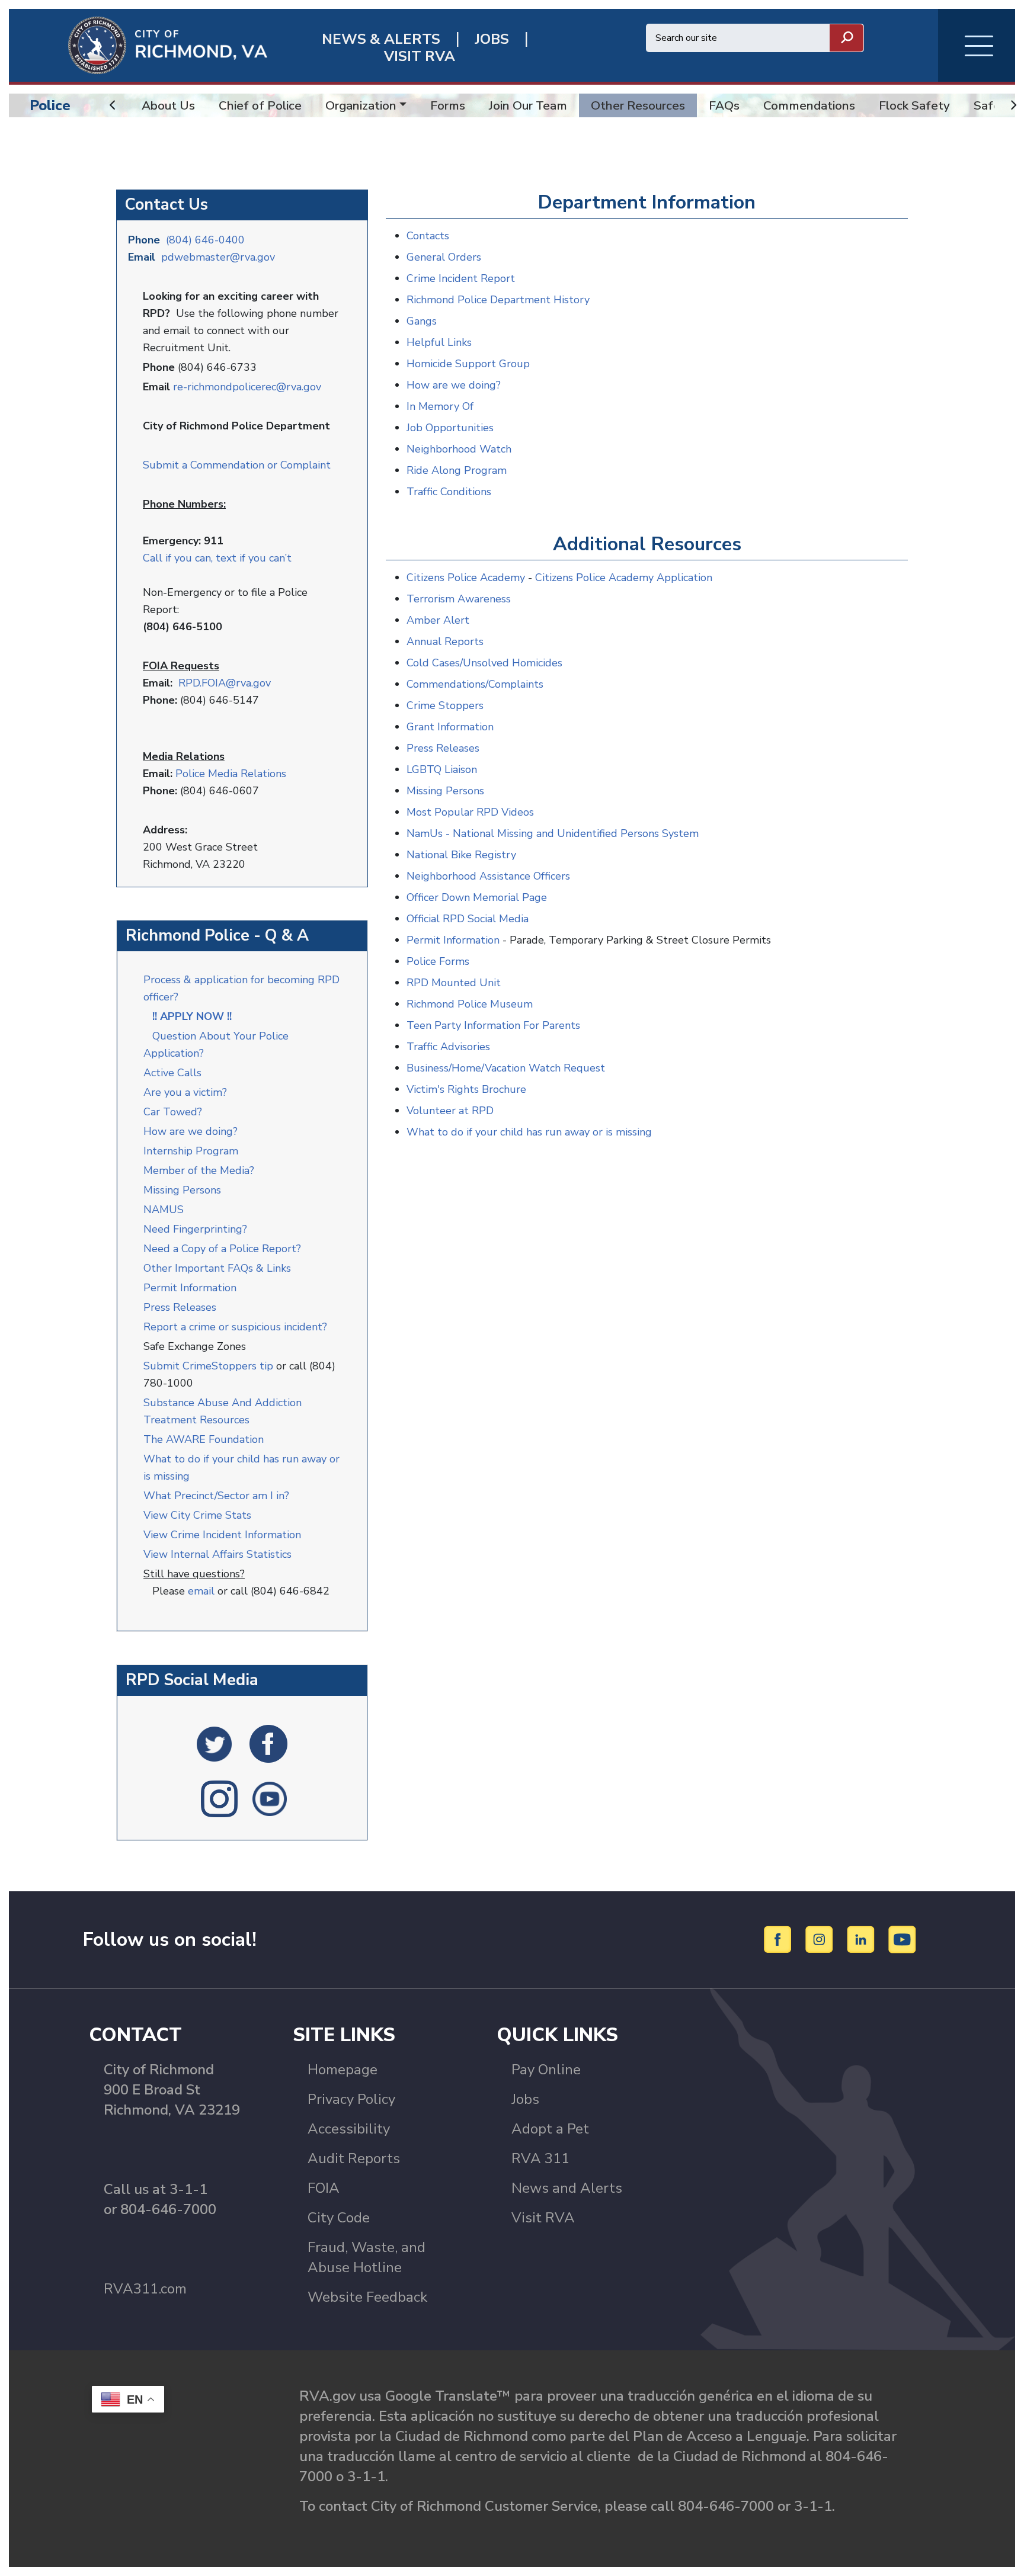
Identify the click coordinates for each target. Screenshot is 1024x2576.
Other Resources (638, 105)
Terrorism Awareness (459, 599)
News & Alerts (381, 39)
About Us (168, 105)
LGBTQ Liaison (442, 769)
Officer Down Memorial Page (477, 897)
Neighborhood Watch (459, 449)
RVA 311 (540, 2158)
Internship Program (191, 1151)
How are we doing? (192, 1131)
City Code (339, 2218)
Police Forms (438, 961)
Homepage (343, 2070)
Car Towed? (173, 1112)
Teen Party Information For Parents (493, 1025)
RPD (189, 683)
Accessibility (349, 2129)
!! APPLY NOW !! (192, 1016)
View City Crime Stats (197, 1515)
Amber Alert (438, 620)
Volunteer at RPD (450, 1111)
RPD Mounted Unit (454, 983)
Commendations (809, 105)
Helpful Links (439, 342)
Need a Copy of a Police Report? (222, 1249)
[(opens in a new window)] (214, 1743)
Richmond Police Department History (498, 300)
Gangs (422, 321)
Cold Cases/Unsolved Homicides (484, 663)
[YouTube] (903, 1939)
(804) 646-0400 (205, 240)
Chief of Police (260, 105)
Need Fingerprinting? (195, 1229)
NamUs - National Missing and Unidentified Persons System (553, 833)
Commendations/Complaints (475, 684)
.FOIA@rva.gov (235, 683)
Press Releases (180, 1307)
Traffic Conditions (449, 492)
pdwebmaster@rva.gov (218, 257)
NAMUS (164, 1210)
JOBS (492, 39)
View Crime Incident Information (222, 1535)
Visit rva (420, 57)
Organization (361, 105)
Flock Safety (914, 105)
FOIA (324, 2188)
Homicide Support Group (468, 364)
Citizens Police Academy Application (624, 578)
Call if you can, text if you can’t (217, 558)
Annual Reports (445, 641)
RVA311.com (145, 2289)
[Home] (138, 44)
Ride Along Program (457, 470)
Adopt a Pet (550, 2129)
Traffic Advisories (448, 1047)
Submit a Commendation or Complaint (237, 465)
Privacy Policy (351, 2099)
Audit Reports (354, 2158)
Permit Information (190, 1288)
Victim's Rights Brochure (466, 1089)
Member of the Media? (199, 1170)
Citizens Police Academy (466, 578)
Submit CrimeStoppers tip (210, 1366)
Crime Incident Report (461, 278)
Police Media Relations (231, 774)
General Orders (444, 257)
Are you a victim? (185, 1092)
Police (50, 105)
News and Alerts (567, 2188)
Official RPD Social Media (468, 919)
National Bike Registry (461, 855)
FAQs (724, 105)
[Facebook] (780, 1939)
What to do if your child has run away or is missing (529, 1132)
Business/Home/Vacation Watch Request (506, 1068)
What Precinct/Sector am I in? (216, 1496)
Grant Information (450, 727)
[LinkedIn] (863, 1939)
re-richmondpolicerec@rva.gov (247, 387)
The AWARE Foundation (204, 1439)
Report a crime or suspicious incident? (237, 1327)
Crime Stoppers (445, 705)
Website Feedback (367, 2297)
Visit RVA (543, 2218)
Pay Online (546, 2070)
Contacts (428, 236)
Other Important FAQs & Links (219, 1268)
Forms (448, 105)
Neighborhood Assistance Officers (488, 876)
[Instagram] (821, 1939)
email (201, 1591)
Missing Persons (182, 1190)
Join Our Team (528, 105)
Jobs (525, 2099)
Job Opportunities (450, 428)
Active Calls (175, 1073)
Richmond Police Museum (470, 1004)
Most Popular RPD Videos (470, 812)
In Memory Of (440, 406)
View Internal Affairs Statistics (219, 1554)
